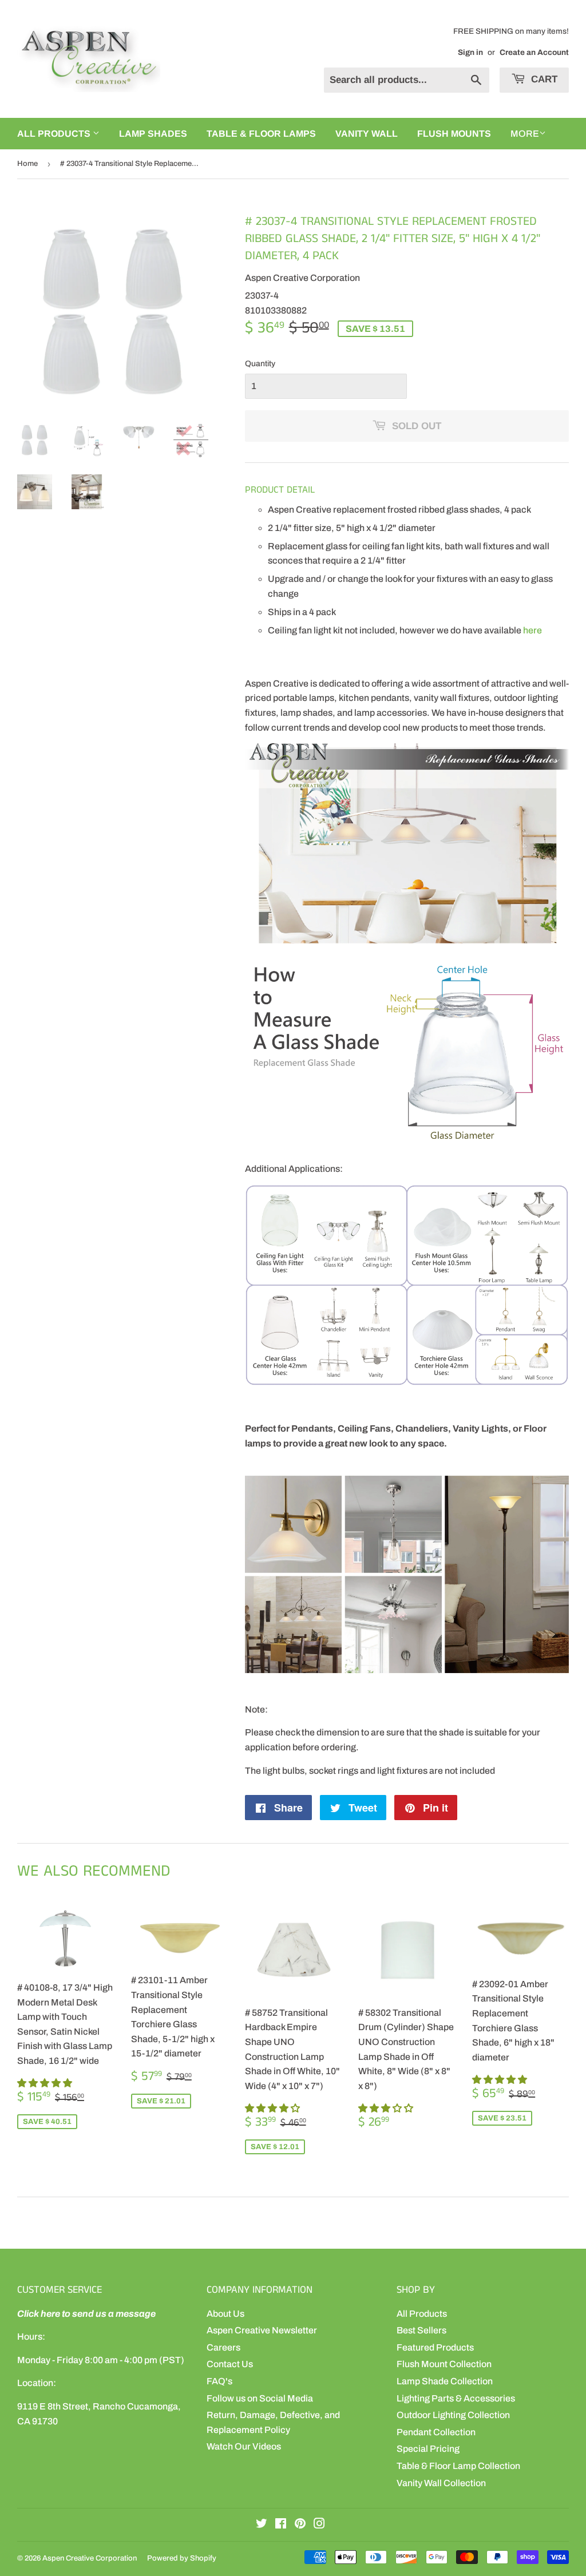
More (525, 134)
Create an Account (534, 52)
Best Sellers (421, 2330)
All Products (422, 2314)
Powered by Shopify (182, 2558)
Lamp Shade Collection (445, 2381)
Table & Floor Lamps (261, 134)
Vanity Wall (367, 134)
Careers (223, 2347)
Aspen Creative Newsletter (262, 2330)
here (532, 630)
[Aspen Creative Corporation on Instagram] (319, 2525)
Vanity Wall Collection (441, 2483)
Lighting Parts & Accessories (456, 2398)
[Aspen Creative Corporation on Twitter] (262, 2525)
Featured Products (435, 2347)
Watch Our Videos (244, 2446)
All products (55, 134)
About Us (225, 2314)
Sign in (470, 52)
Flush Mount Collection (444, 2364)
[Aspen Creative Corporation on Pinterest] (300, 2525)
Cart (543, 79)
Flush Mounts (454, 134)
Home (27, 164)
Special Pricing (428, 2449)
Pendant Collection (436, 2432)
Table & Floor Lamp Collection (458, 2466)
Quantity (260, 364)
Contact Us (230, 2364)
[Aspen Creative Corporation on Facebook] (281, 2525)
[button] (45, 2083)
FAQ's (219, 2381)
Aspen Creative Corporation (90, 2558)
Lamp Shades (153, 134)
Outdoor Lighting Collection (453, 2415)
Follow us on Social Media (260, 2398)
